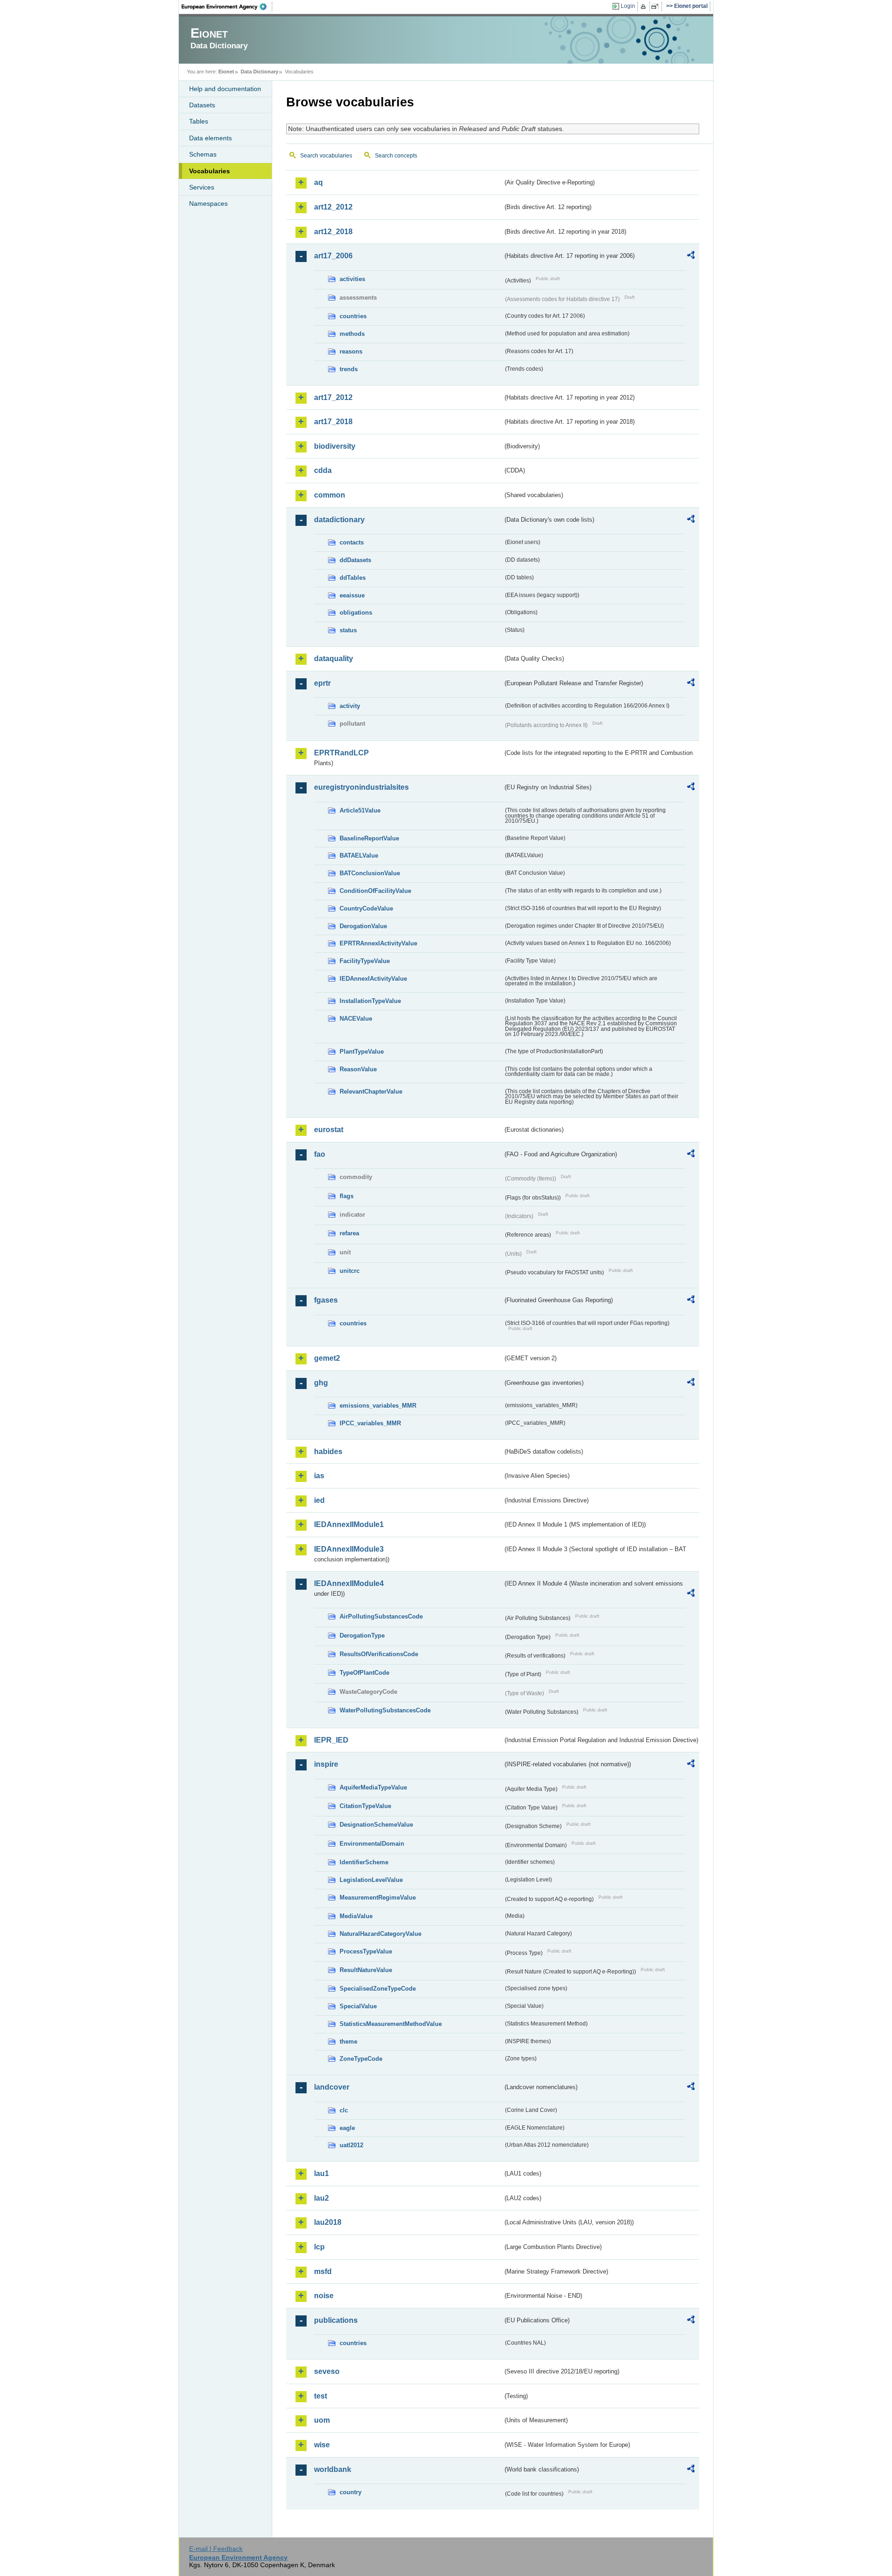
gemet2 (327, 1358)
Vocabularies (210, 171)
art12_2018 (333, 232)
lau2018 (328, 2222)
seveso (327, 2371)
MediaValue (356, 1916)
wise (322, 2445)
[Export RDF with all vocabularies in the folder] (691, 256)
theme (348, 2042)
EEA (227, 7)
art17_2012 (333, 397)
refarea (349, 1233)
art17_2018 (333, 422)
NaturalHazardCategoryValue (380, 1934)
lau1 (321, 2173)
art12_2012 (333, 207)
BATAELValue (359, 855)
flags (347, 1196)
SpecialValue (358, 2006)
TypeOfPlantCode (364, 1673)
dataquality (334, 659)
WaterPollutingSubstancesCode (385, 1710)
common (330, 495)
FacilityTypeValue (365, 961)
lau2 (321, 2198)
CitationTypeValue (365, 1806)
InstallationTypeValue (370, 1001)
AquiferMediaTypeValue (373, 1787)
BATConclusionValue (370, 873)
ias (319, 1476)
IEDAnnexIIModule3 (349, 1549)
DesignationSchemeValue (376, 1825)
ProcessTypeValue (366, 1951)
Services (202, 187)
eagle (347, 2128)
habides (328, 1452)
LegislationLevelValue (371, 1880)
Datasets (202, 105)
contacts (352, 542)
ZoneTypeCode (361, 2059)
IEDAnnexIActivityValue (373, 979)
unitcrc (350, 1271)
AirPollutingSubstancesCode (381, 1616)
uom (322, 2420)
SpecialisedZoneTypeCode (378, 1989)
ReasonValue (358, 1069)
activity (350, 706)
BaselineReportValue (369, 838)
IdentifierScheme (364, 1862)
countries (353, 316)
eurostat (329, 1130)
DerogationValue (363, 926)
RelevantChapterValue (371, 1091)
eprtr (322, 683)
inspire (326, 1764)
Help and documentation (225, 89)
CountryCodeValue (366, 908)
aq (318, 182)
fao (320, 1154)
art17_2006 (333, 256)
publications (336, 2320)
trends (349, 369)
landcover (332, 2087)
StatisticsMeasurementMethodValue (391, 2024)
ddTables (353, 578)
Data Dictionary (259, 72)
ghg (321, 1383)
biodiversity (335, 446)
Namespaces (208, 203)
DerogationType (362, 1635)
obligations (356, 613)
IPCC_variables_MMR (370, 1423)
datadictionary (339, 520)
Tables (199, 121)
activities (352, 279)
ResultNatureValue (366, 1970)
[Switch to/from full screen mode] (657, 7)
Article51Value (360, 810)
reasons (351, 351)
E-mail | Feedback (216, 2549)
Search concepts (396, 156)
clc (344, 2110)
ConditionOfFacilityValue (375, 891)
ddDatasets (355, 560)
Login (628, 6)
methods (352, 334)
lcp (319, 2247)
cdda (323, 470)
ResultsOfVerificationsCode (379, 1654)
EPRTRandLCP (341, 753)
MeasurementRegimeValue (378, 1898)
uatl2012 (351, 2145)
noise (324, 2296)
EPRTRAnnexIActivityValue (378, 943)
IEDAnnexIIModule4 (349, 1583)
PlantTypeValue (362, 1052)
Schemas (203, 154)
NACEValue (356, 1019)
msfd (323, 2271)
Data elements (210, 138)
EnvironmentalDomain (372, 1844)
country (351, 2492)
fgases (326, 1300)
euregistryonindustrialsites (361, 787)
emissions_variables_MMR (378, 1406)
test (321, 2396)
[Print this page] (645, 7)
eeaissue (352, 595)
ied (319, 1500)
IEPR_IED (331, 1740)
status (348, 630)
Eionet (226, 72)
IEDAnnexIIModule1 (349, 1524)
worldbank (333, 2469)
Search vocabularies (326, 156)
